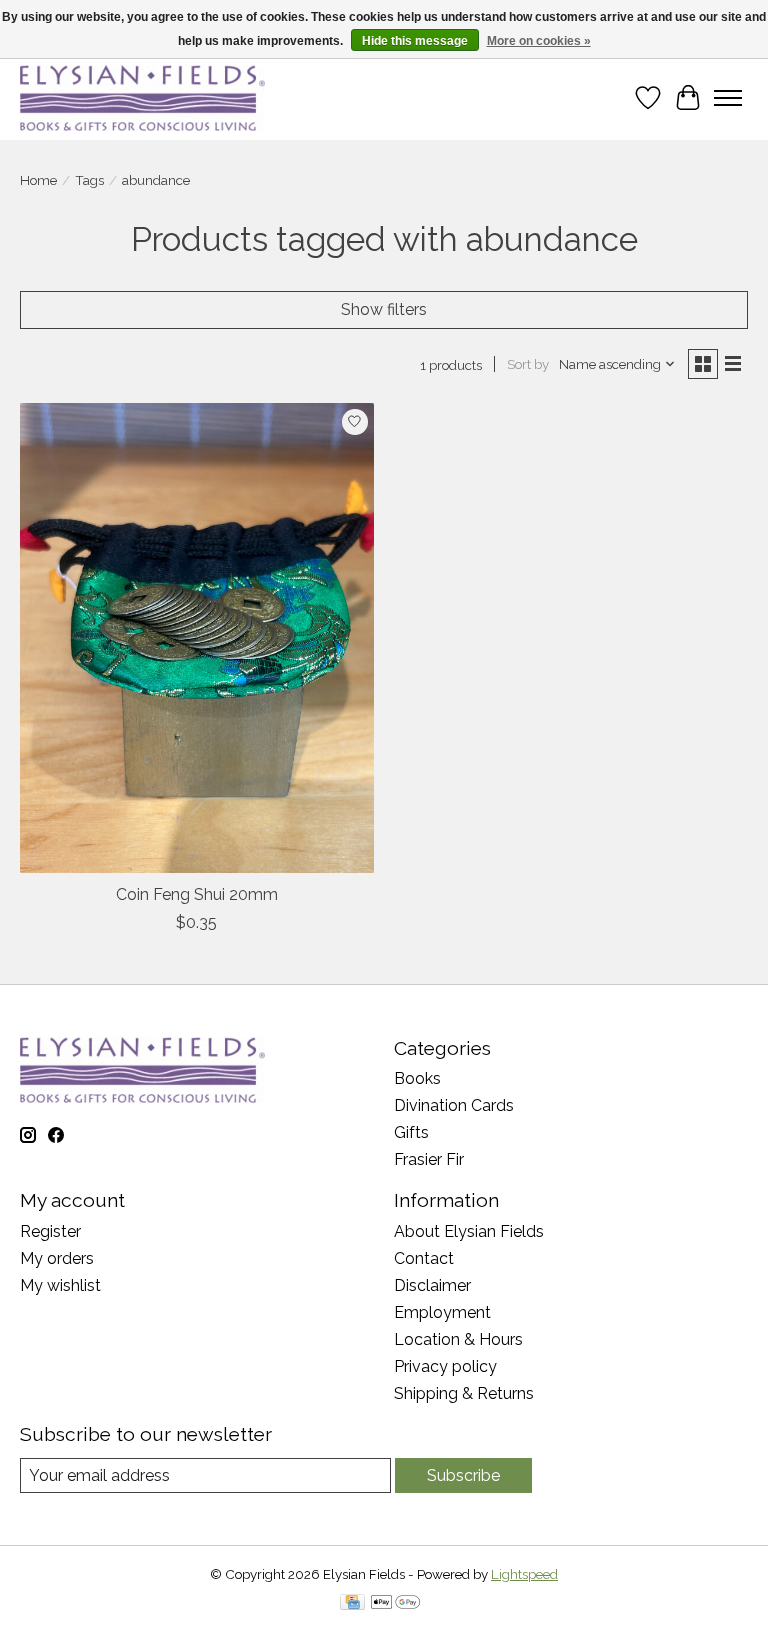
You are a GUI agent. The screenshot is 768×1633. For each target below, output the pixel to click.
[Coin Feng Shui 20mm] (197, 638)
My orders (57, 1258)
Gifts (411, 1132)
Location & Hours (458, 1339)
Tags (89, 180)
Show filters (384, 309)
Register (50, 1231)
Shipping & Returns (464, 1393)
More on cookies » (539, 41)
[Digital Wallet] (395, 1603)
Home (38, 180)
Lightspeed (524, 1574)
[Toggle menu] (728, 98)
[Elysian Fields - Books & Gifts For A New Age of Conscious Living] (142, 97)
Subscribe (463, 1475)
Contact (424, 1258)
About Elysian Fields (469, 1231)
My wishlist (60, 1285)
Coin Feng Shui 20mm (197, 894)
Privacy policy (445, 1366)
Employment (442, 1312)
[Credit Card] (352, 1603)
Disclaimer (432, 1285)
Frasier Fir (429, 1159)
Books (417, 1078)
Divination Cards (454, 1105)
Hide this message (415, 41)
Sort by (528, 364)
